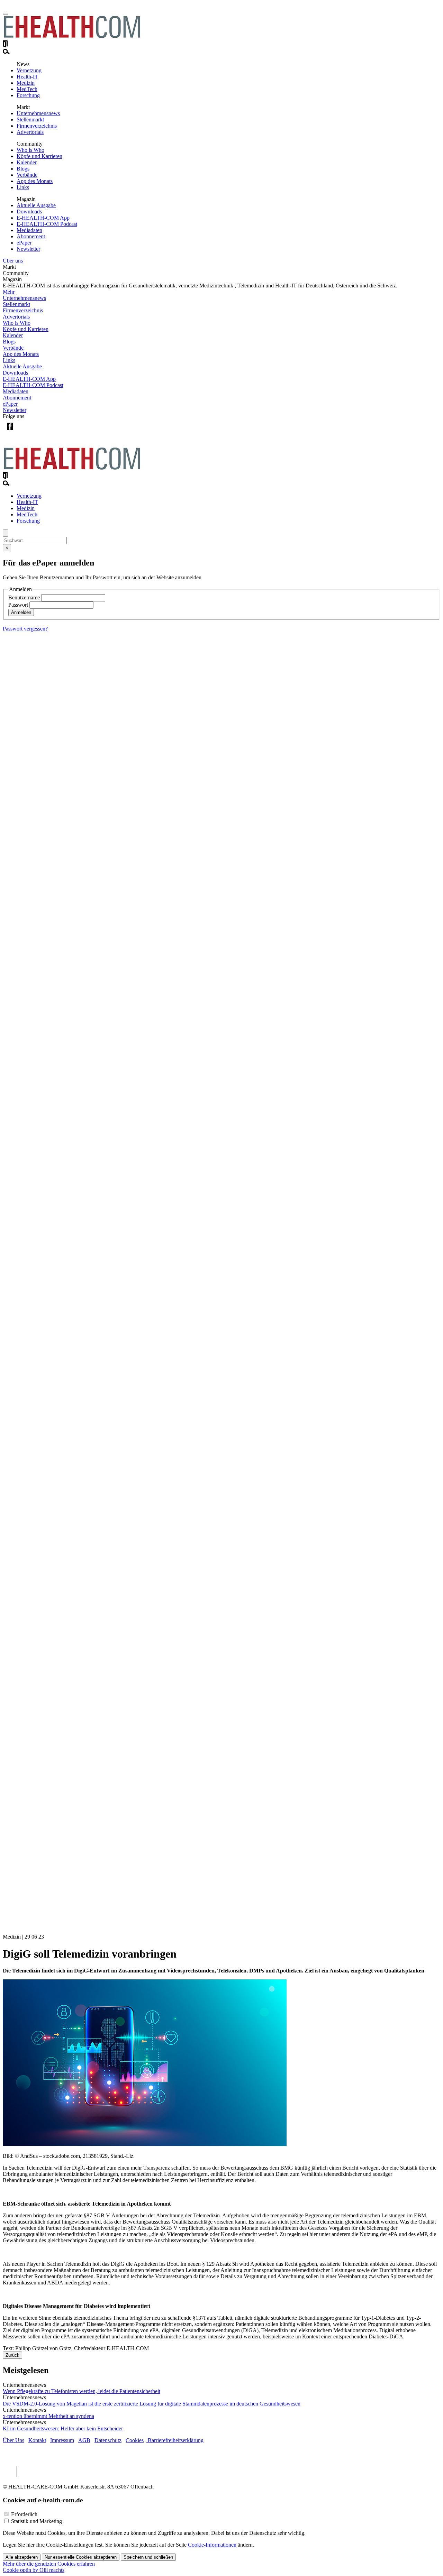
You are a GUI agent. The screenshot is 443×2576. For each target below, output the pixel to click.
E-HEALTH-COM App (43, 218)
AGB (84, 2440)
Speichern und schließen (148, 2557)
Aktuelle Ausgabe (36, 205)
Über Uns (13, 2440)
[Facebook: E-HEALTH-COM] (10, 432)
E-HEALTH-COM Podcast (47, 224)
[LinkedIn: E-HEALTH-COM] (38, 432)
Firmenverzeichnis (37, 126)
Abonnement (31, 236)
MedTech (27, 89)
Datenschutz (108, 2440)
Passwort (18, 605)
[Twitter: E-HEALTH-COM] (24, 432)
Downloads (29, 211)
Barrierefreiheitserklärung (175, 2440)
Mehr (9, 292)
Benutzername (24, 597)
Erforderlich (24, 2514)
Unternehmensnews (38, 113)
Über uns (13, 261)
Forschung (28, 95)
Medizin (26, 83)
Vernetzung (29, 70)
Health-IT (27, 77)
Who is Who (30, 150)
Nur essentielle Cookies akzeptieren (81, 2557)
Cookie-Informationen (212, 2545)
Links (23, 187)
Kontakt (37, 2440)
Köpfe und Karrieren (39, 156)
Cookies (135, 2440)
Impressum (62, 2440)
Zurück (12, 2355)
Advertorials (30, 132)
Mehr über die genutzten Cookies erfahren (49, 2564)
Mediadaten (29, 230)
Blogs (23, 169)
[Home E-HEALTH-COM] (72, 37)
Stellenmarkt (30, 119)
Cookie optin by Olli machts (34, 2570)
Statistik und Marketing (37, 2521)
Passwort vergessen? (25, 629)
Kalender (27, 162)
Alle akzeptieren (22, 2557)
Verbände (27, 175)
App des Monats (35, 181)
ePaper (24, 243)
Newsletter (28, 249)
